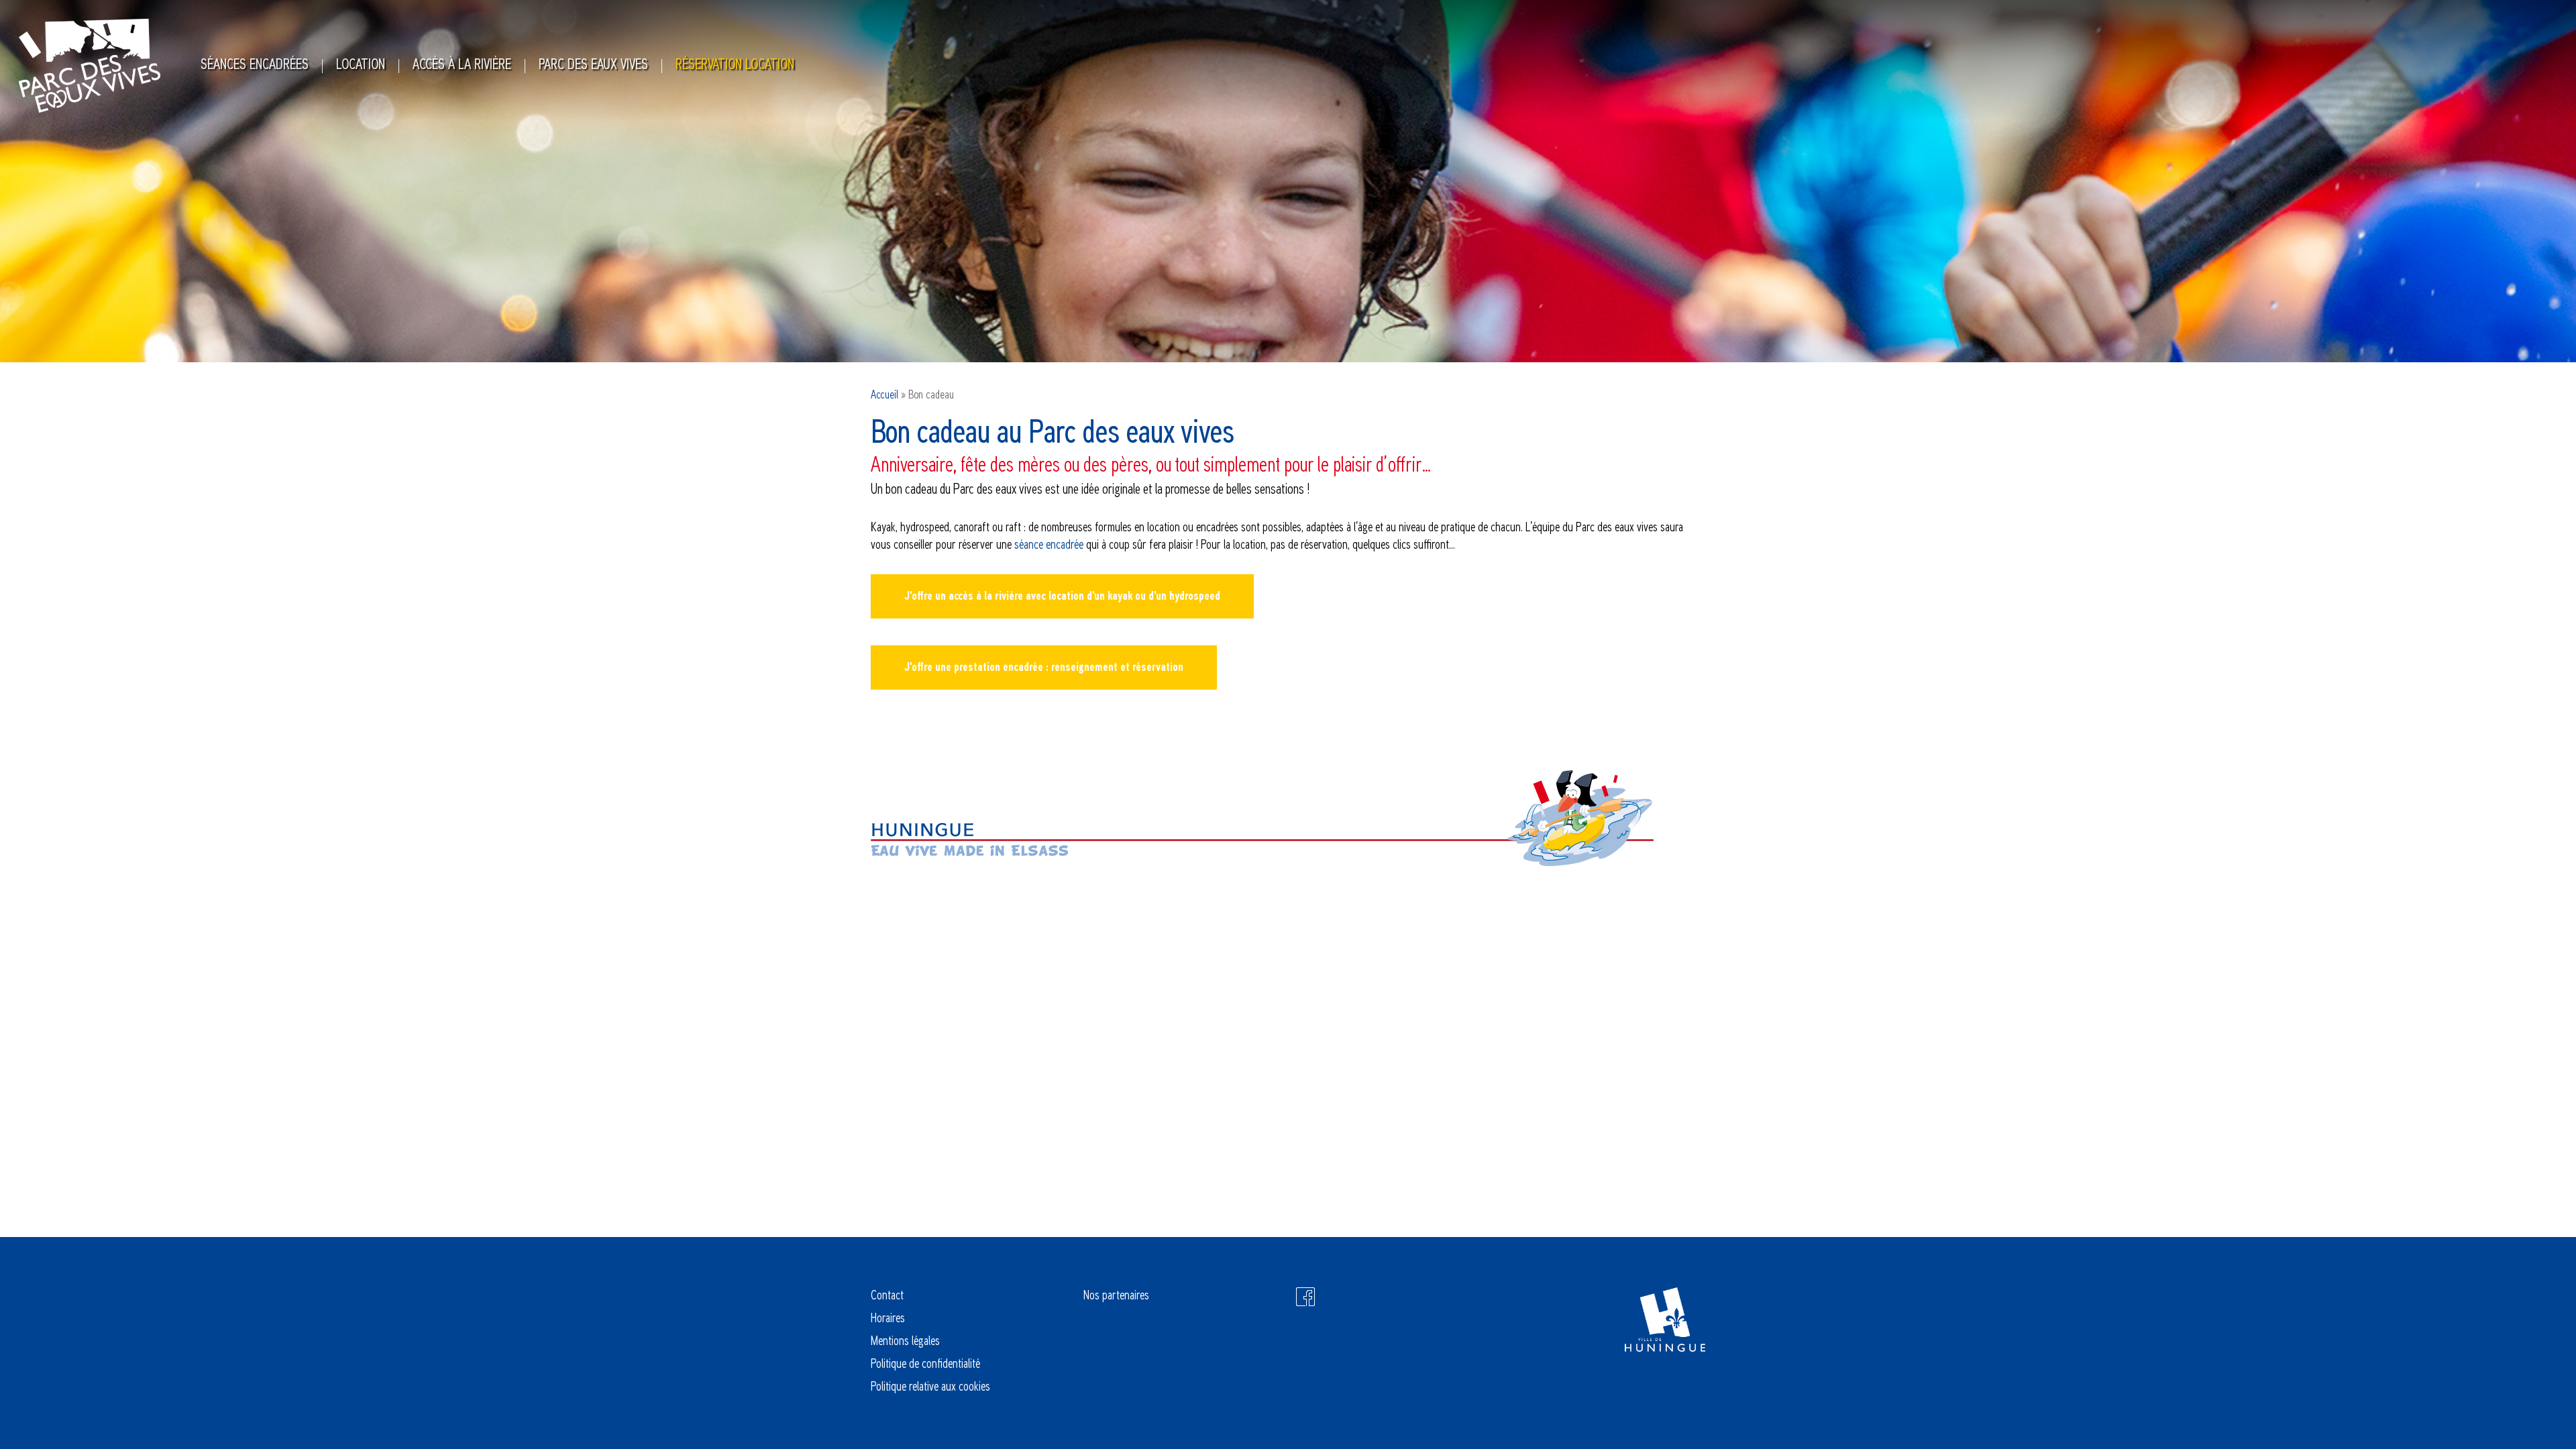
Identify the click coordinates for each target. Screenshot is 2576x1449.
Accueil (884, 395)
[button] (1062, 596)
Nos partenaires (1116, 1296)
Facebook (1305, 1297)
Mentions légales (905, 1342)
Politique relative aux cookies (930, 1387)
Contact (887, 1296)
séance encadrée (1049, 545)
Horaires (888, 1319)
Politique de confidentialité (925, 1364)
